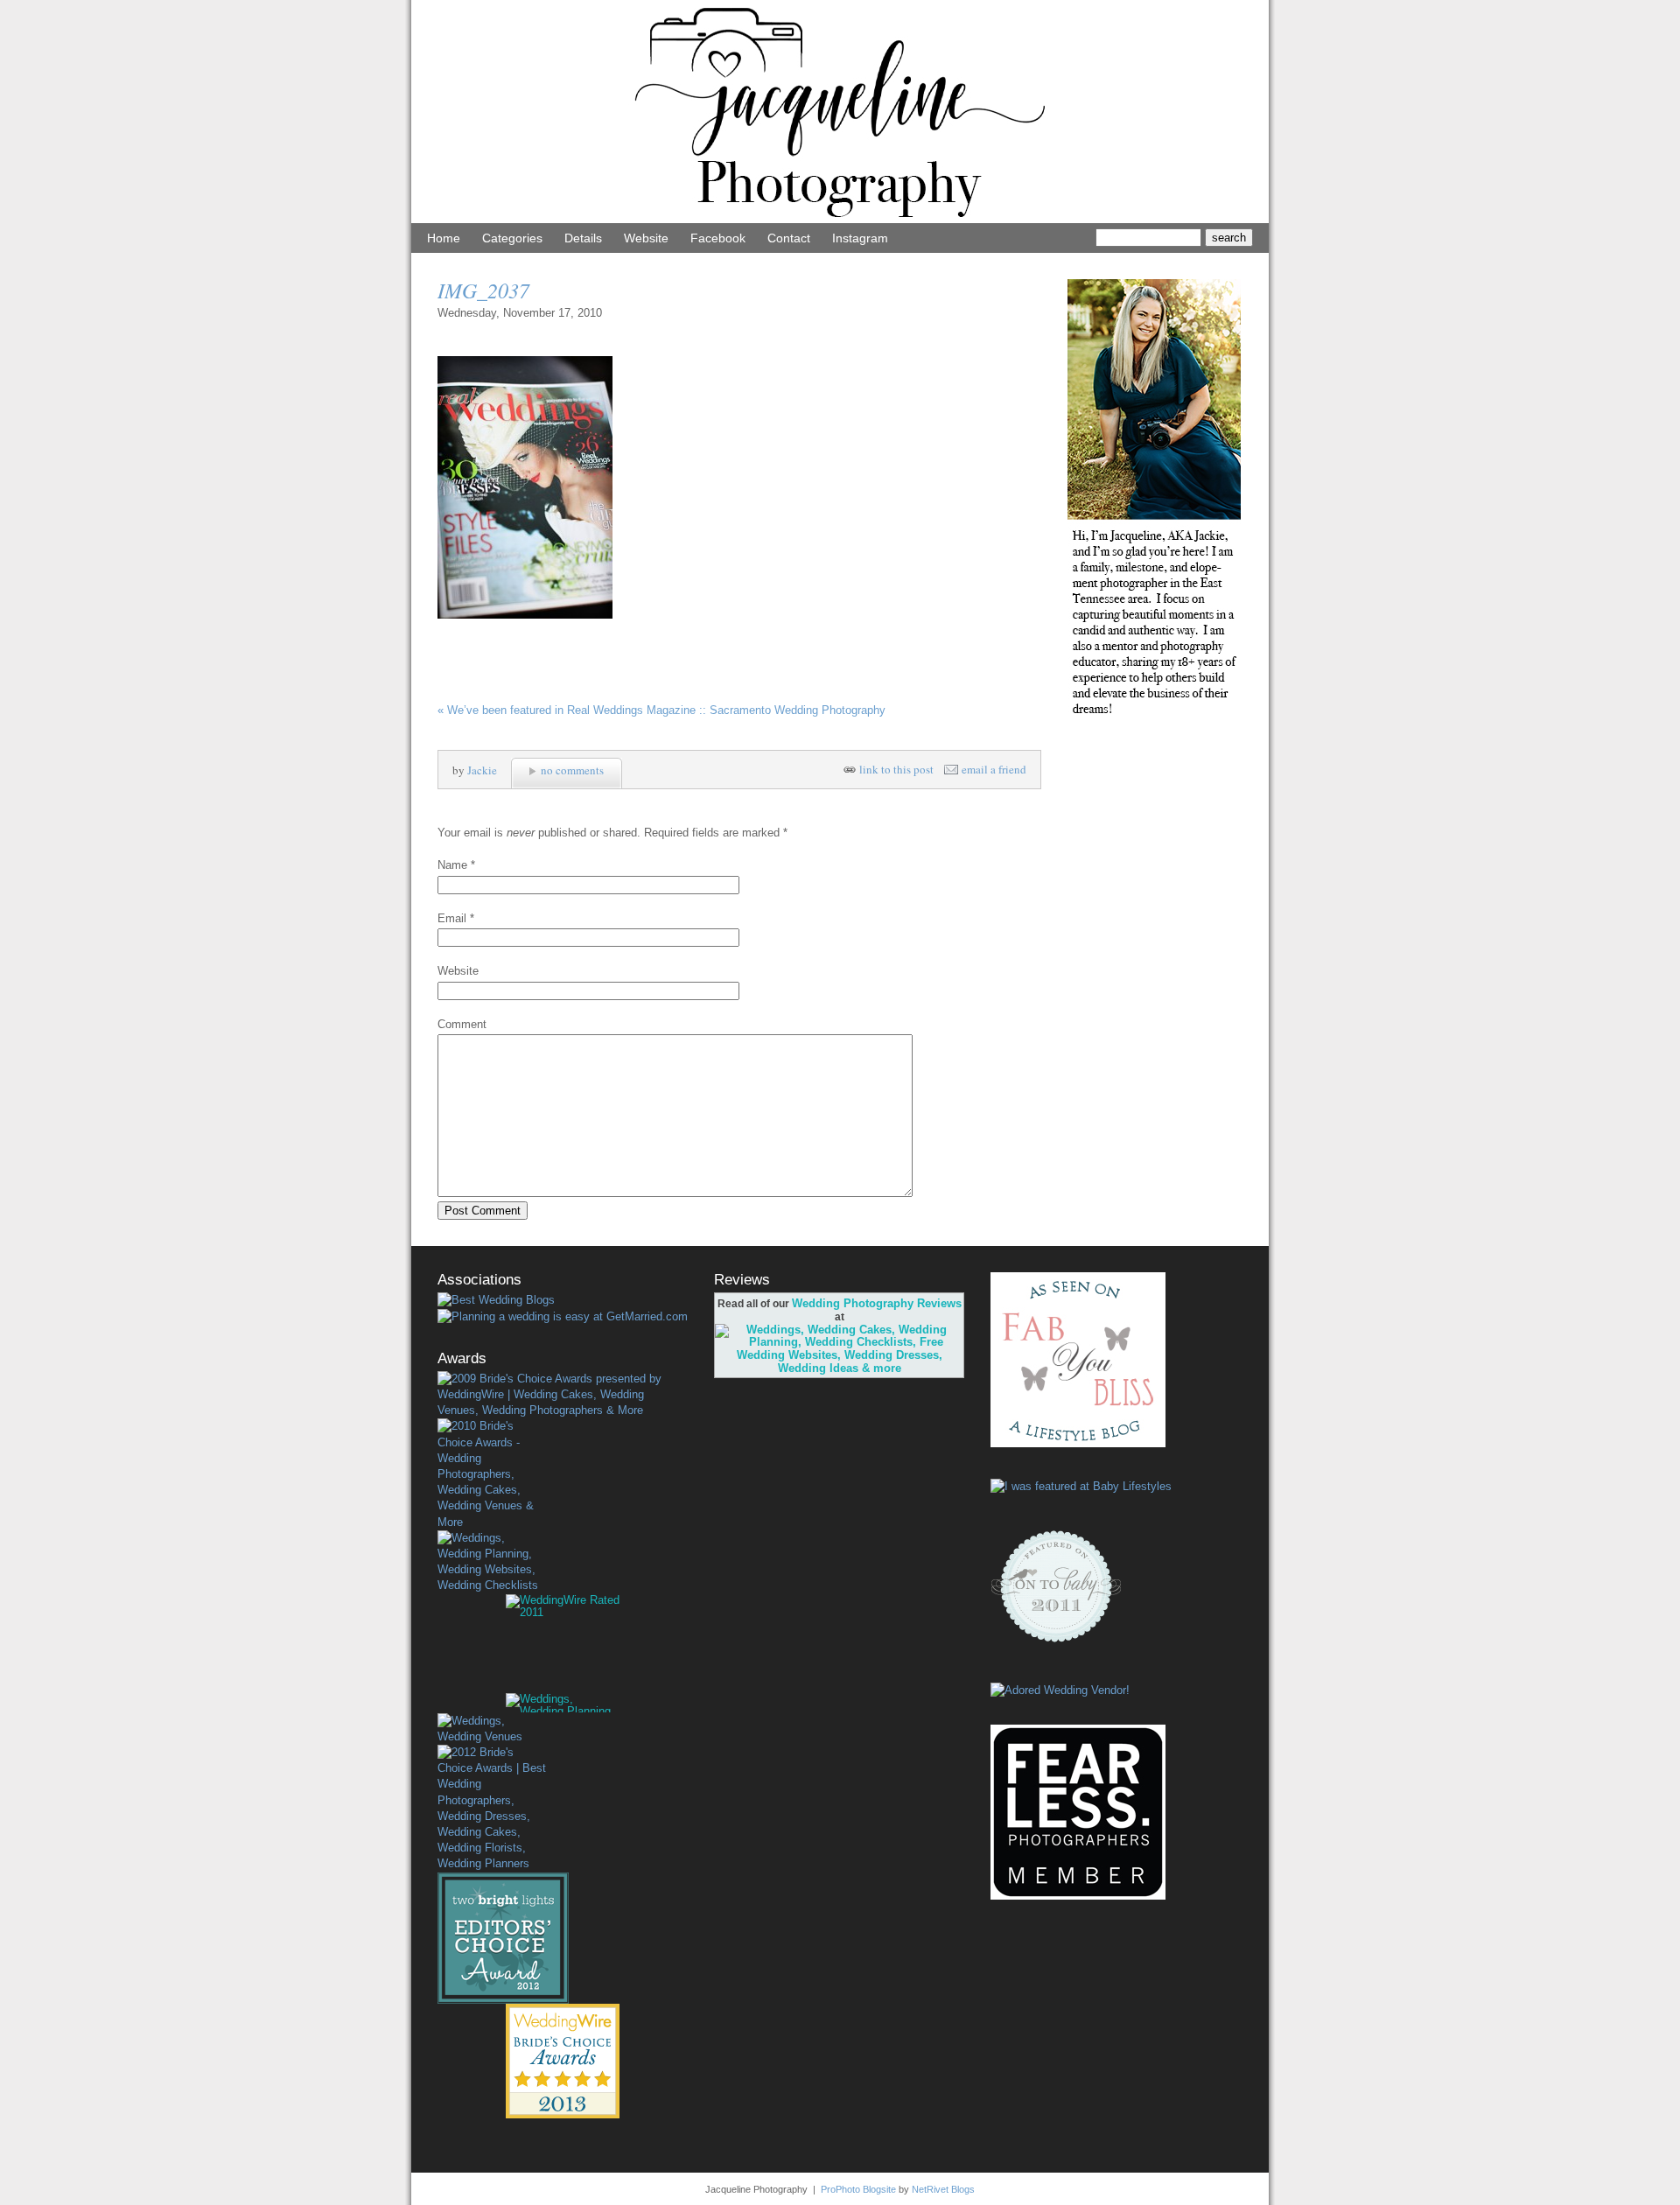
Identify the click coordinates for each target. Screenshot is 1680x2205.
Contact (789, 238)
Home (444, 238)
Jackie (482, 770)
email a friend (994, 770)
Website (646, 238)
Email (452, 918)
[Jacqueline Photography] (840, 219)
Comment (462, 1024)
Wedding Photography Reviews (877, 1303)
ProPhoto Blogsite (858, 2189)
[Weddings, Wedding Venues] (492, 1729)
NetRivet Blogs (943, 2189)
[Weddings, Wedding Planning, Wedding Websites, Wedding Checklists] (492, 1562)
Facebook (718, 238)
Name (452, 865)
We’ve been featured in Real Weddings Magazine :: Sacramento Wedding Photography (661, 710)
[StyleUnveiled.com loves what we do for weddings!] (1060, 1690)
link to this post (896, 770)
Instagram (860, 238)
